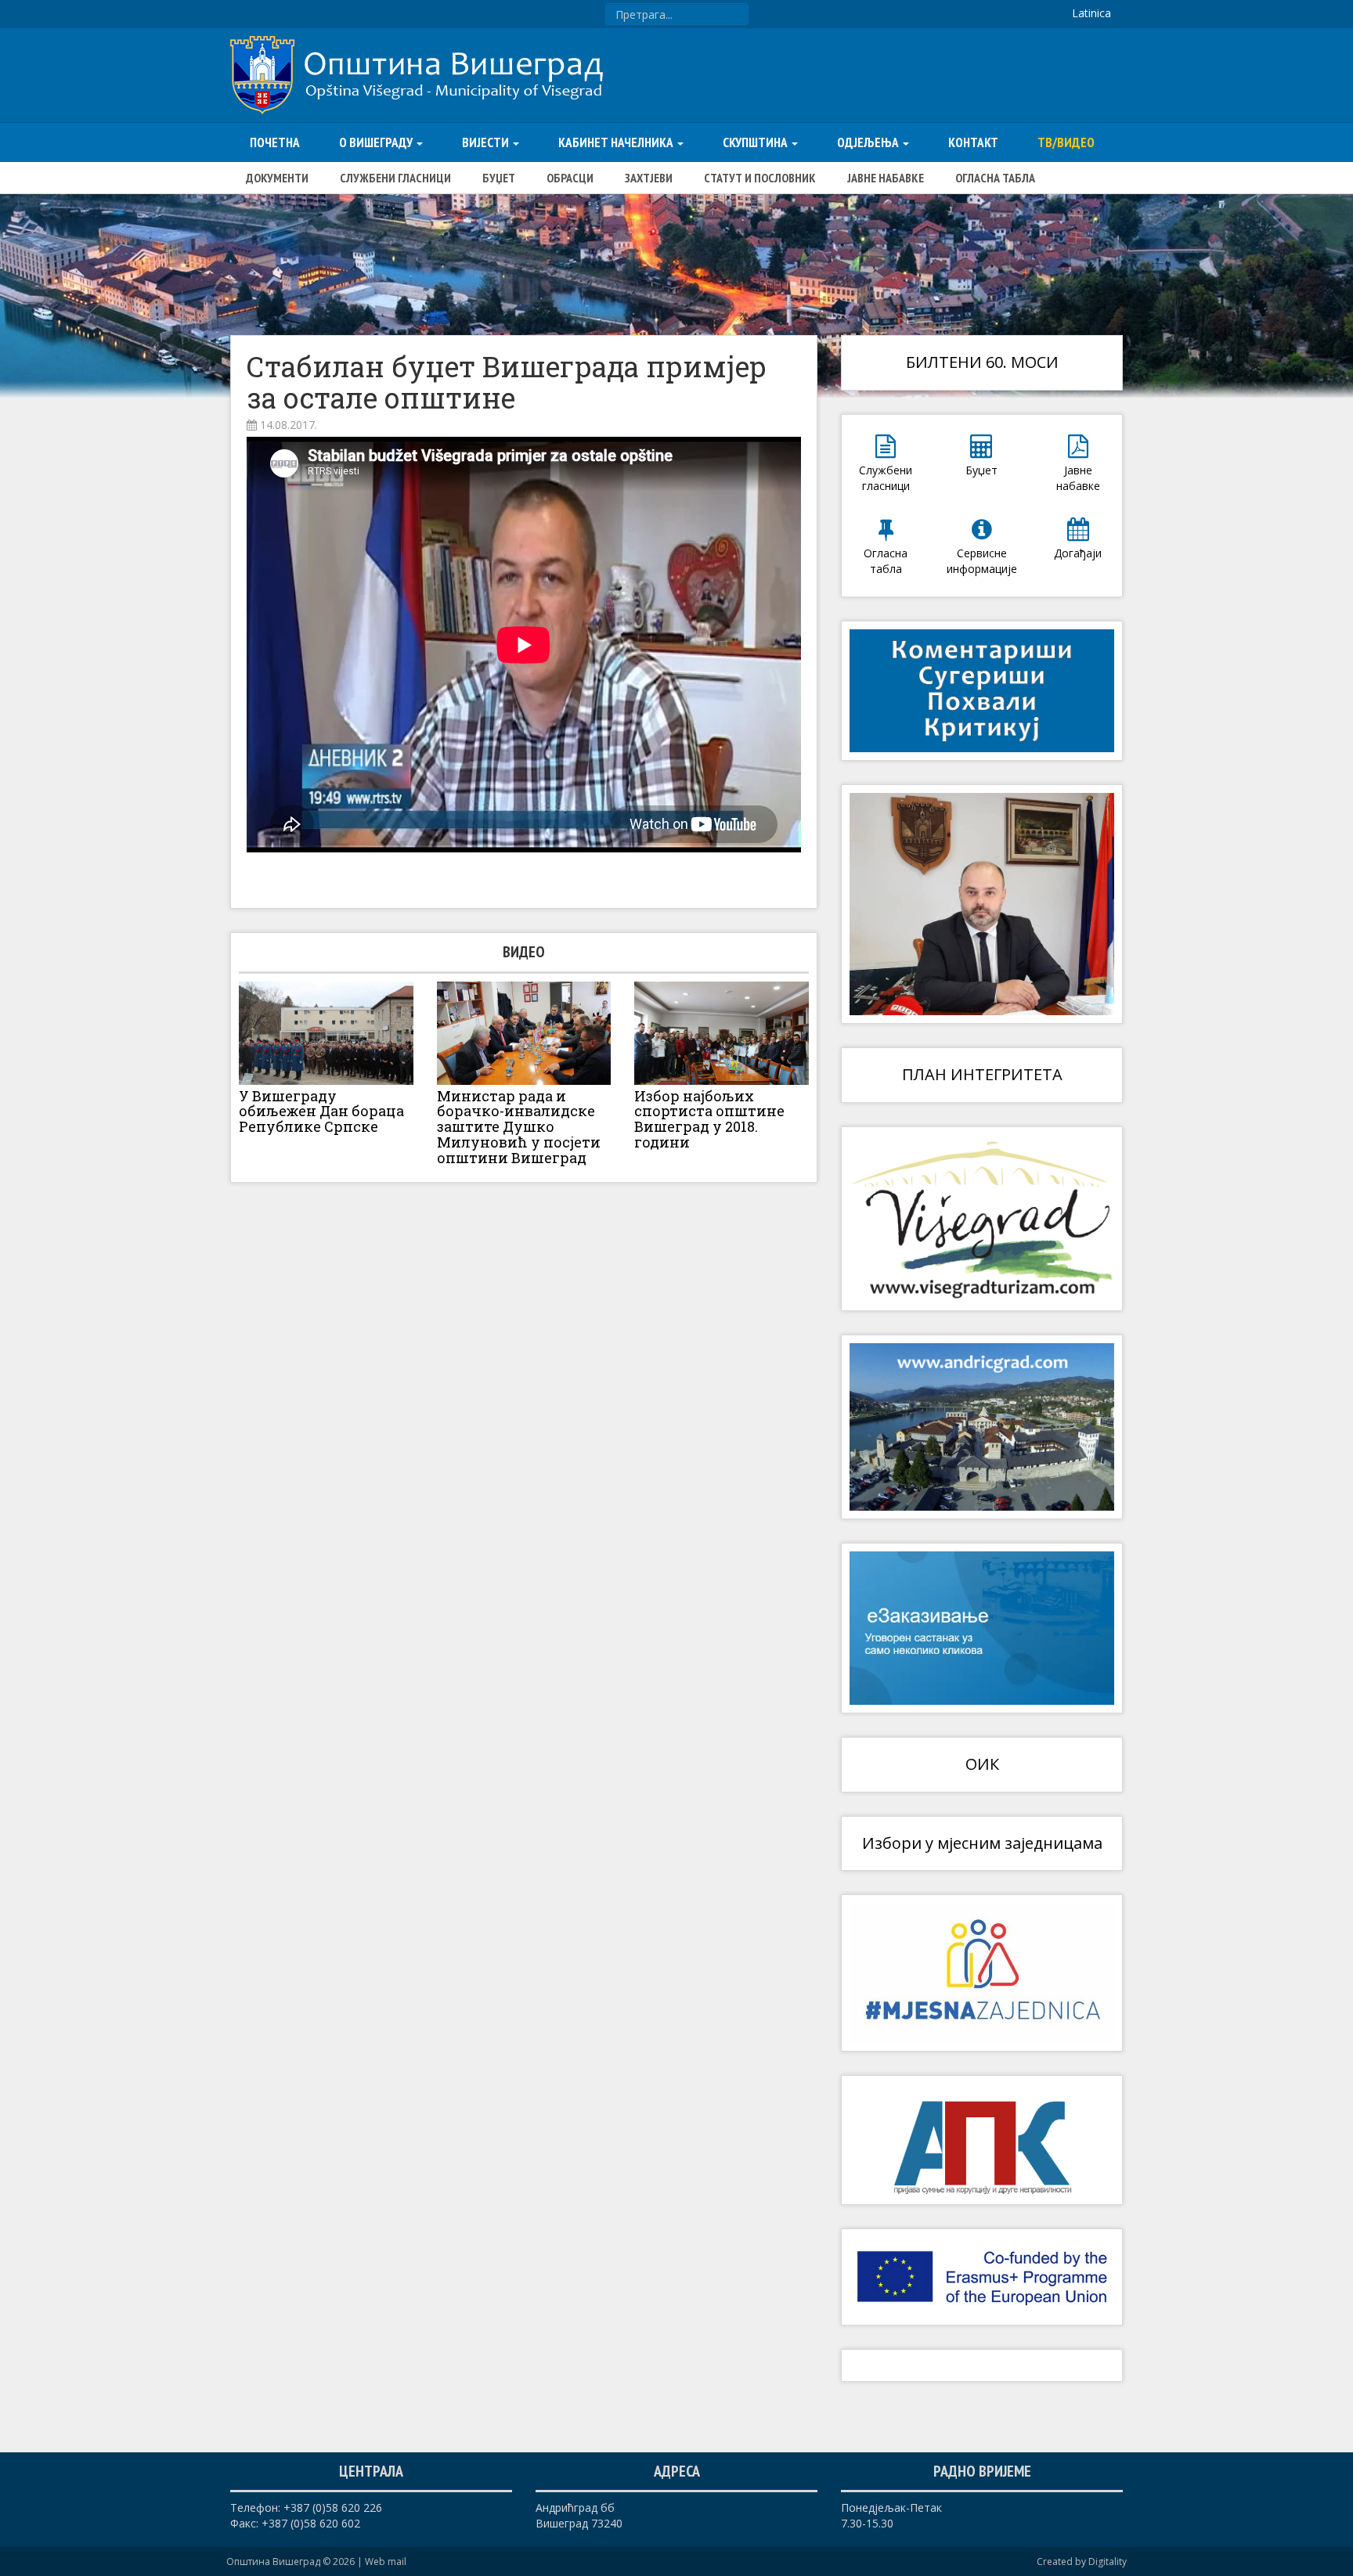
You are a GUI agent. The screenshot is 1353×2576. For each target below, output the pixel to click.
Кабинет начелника (617, 142)
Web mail (386, 2562)
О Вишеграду (377, 142)
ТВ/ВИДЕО (1066, 142)
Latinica (1091, 13)
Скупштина (756, 142)
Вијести (487, 142)
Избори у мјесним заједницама (982, 1843)
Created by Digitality (1082, 2562)
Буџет (499, 178)
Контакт (973, 142)
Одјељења (869, 142)
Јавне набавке (886, 178)
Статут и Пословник (760, 178)
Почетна (275, 142)
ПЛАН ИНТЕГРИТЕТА (982, 1074)
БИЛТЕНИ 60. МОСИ (982, 362)
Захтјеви (649, 178)
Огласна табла (995, 178)
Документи (277, 178)
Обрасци (570, 178)
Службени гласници (395, 178)
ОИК (982, 1764)
